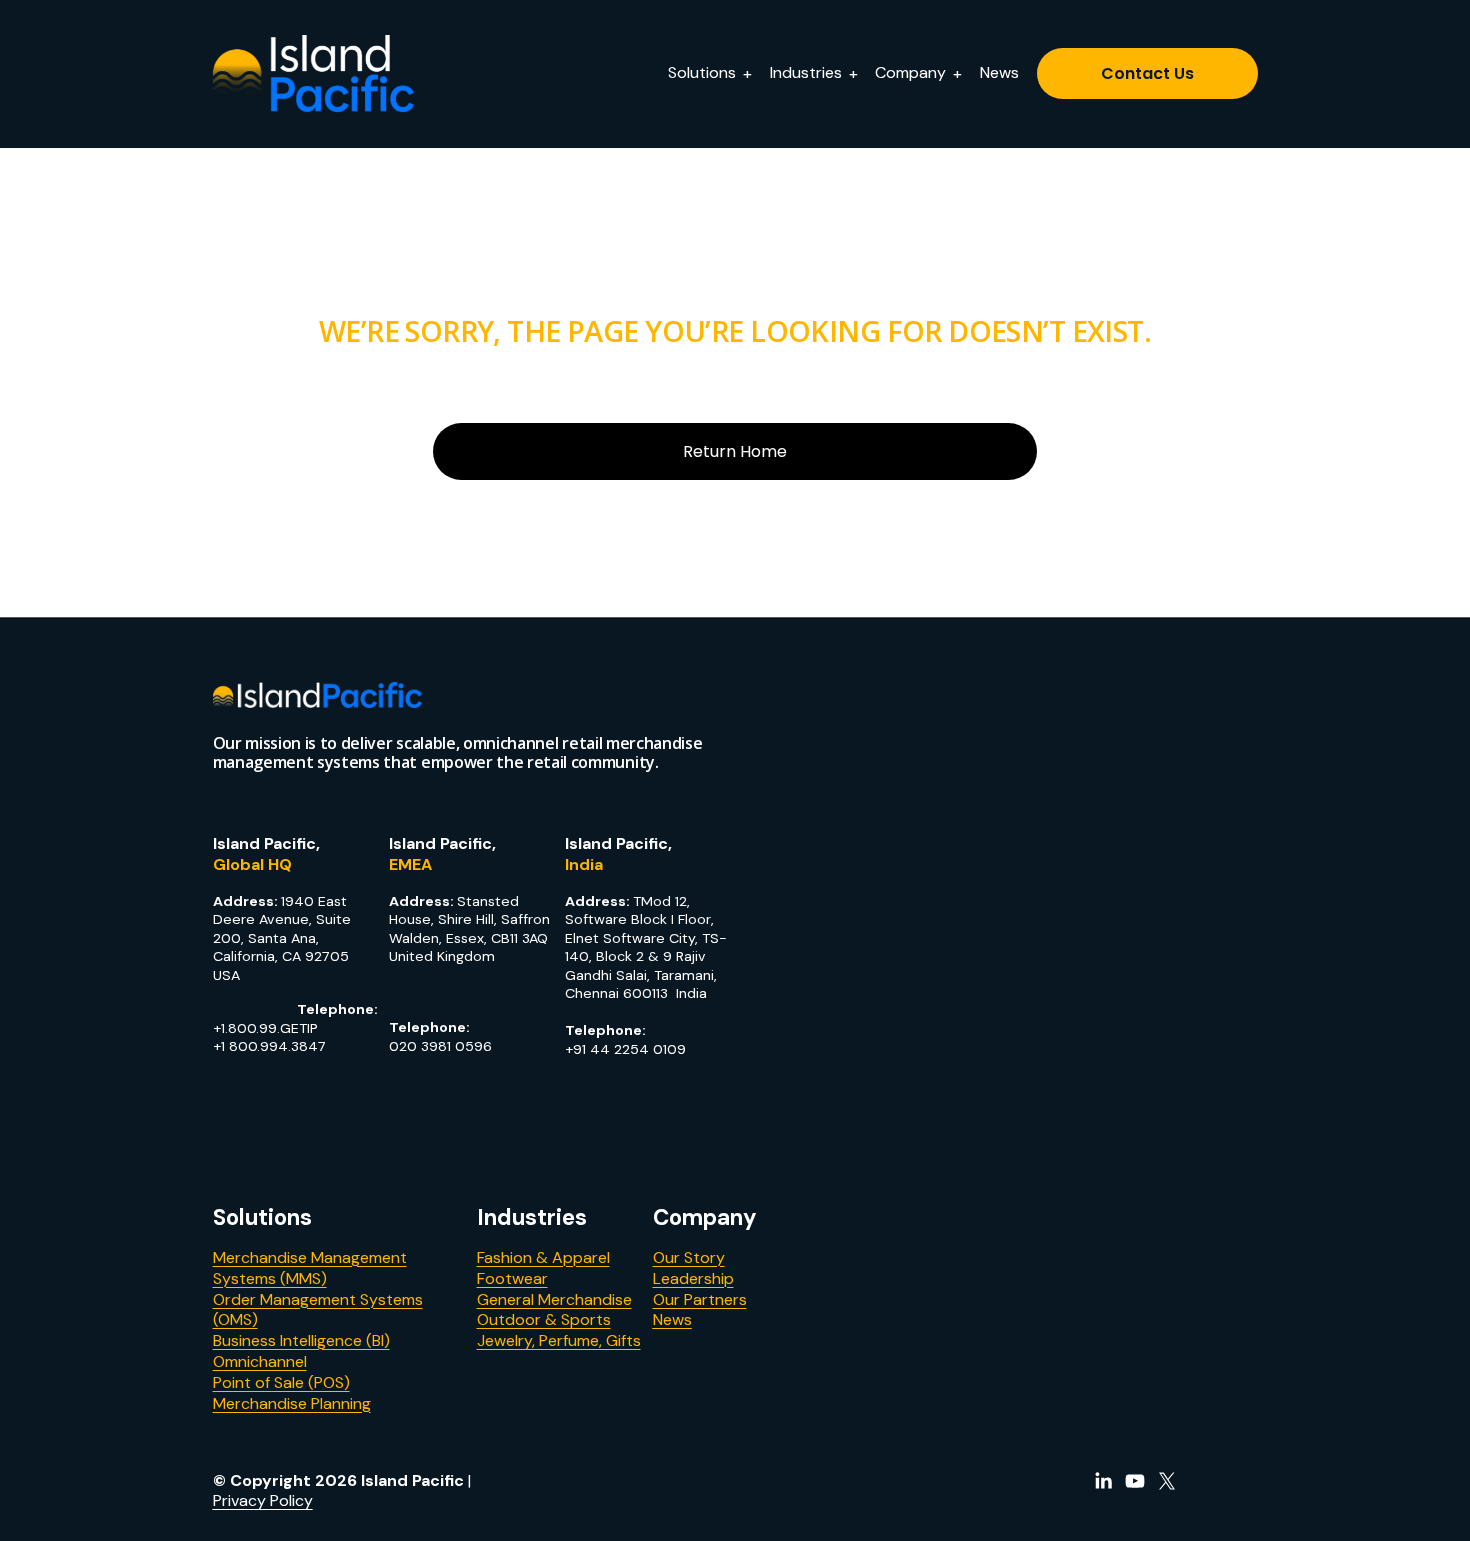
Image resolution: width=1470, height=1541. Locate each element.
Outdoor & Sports (544, 1320)
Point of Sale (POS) (281, 1383)
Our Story (689, 1258)
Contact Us (1147, 73)
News (999, 72)
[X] (1167, 1481)
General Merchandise (554, 1300)
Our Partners (700, 1300)
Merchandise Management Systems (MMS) (310, 1268)
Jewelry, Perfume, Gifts (559, 1341)
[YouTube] (1135, 1481)
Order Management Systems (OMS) (318, 1310)
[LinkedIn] (1103, 1481)
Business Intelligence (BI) (301, 1341)
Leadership (693, 1279)
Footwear (512, 1279)
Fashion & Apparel (543, 1258)
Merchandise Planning (292, 1404)
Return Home (735, 451)
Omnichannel (260, 1362)
